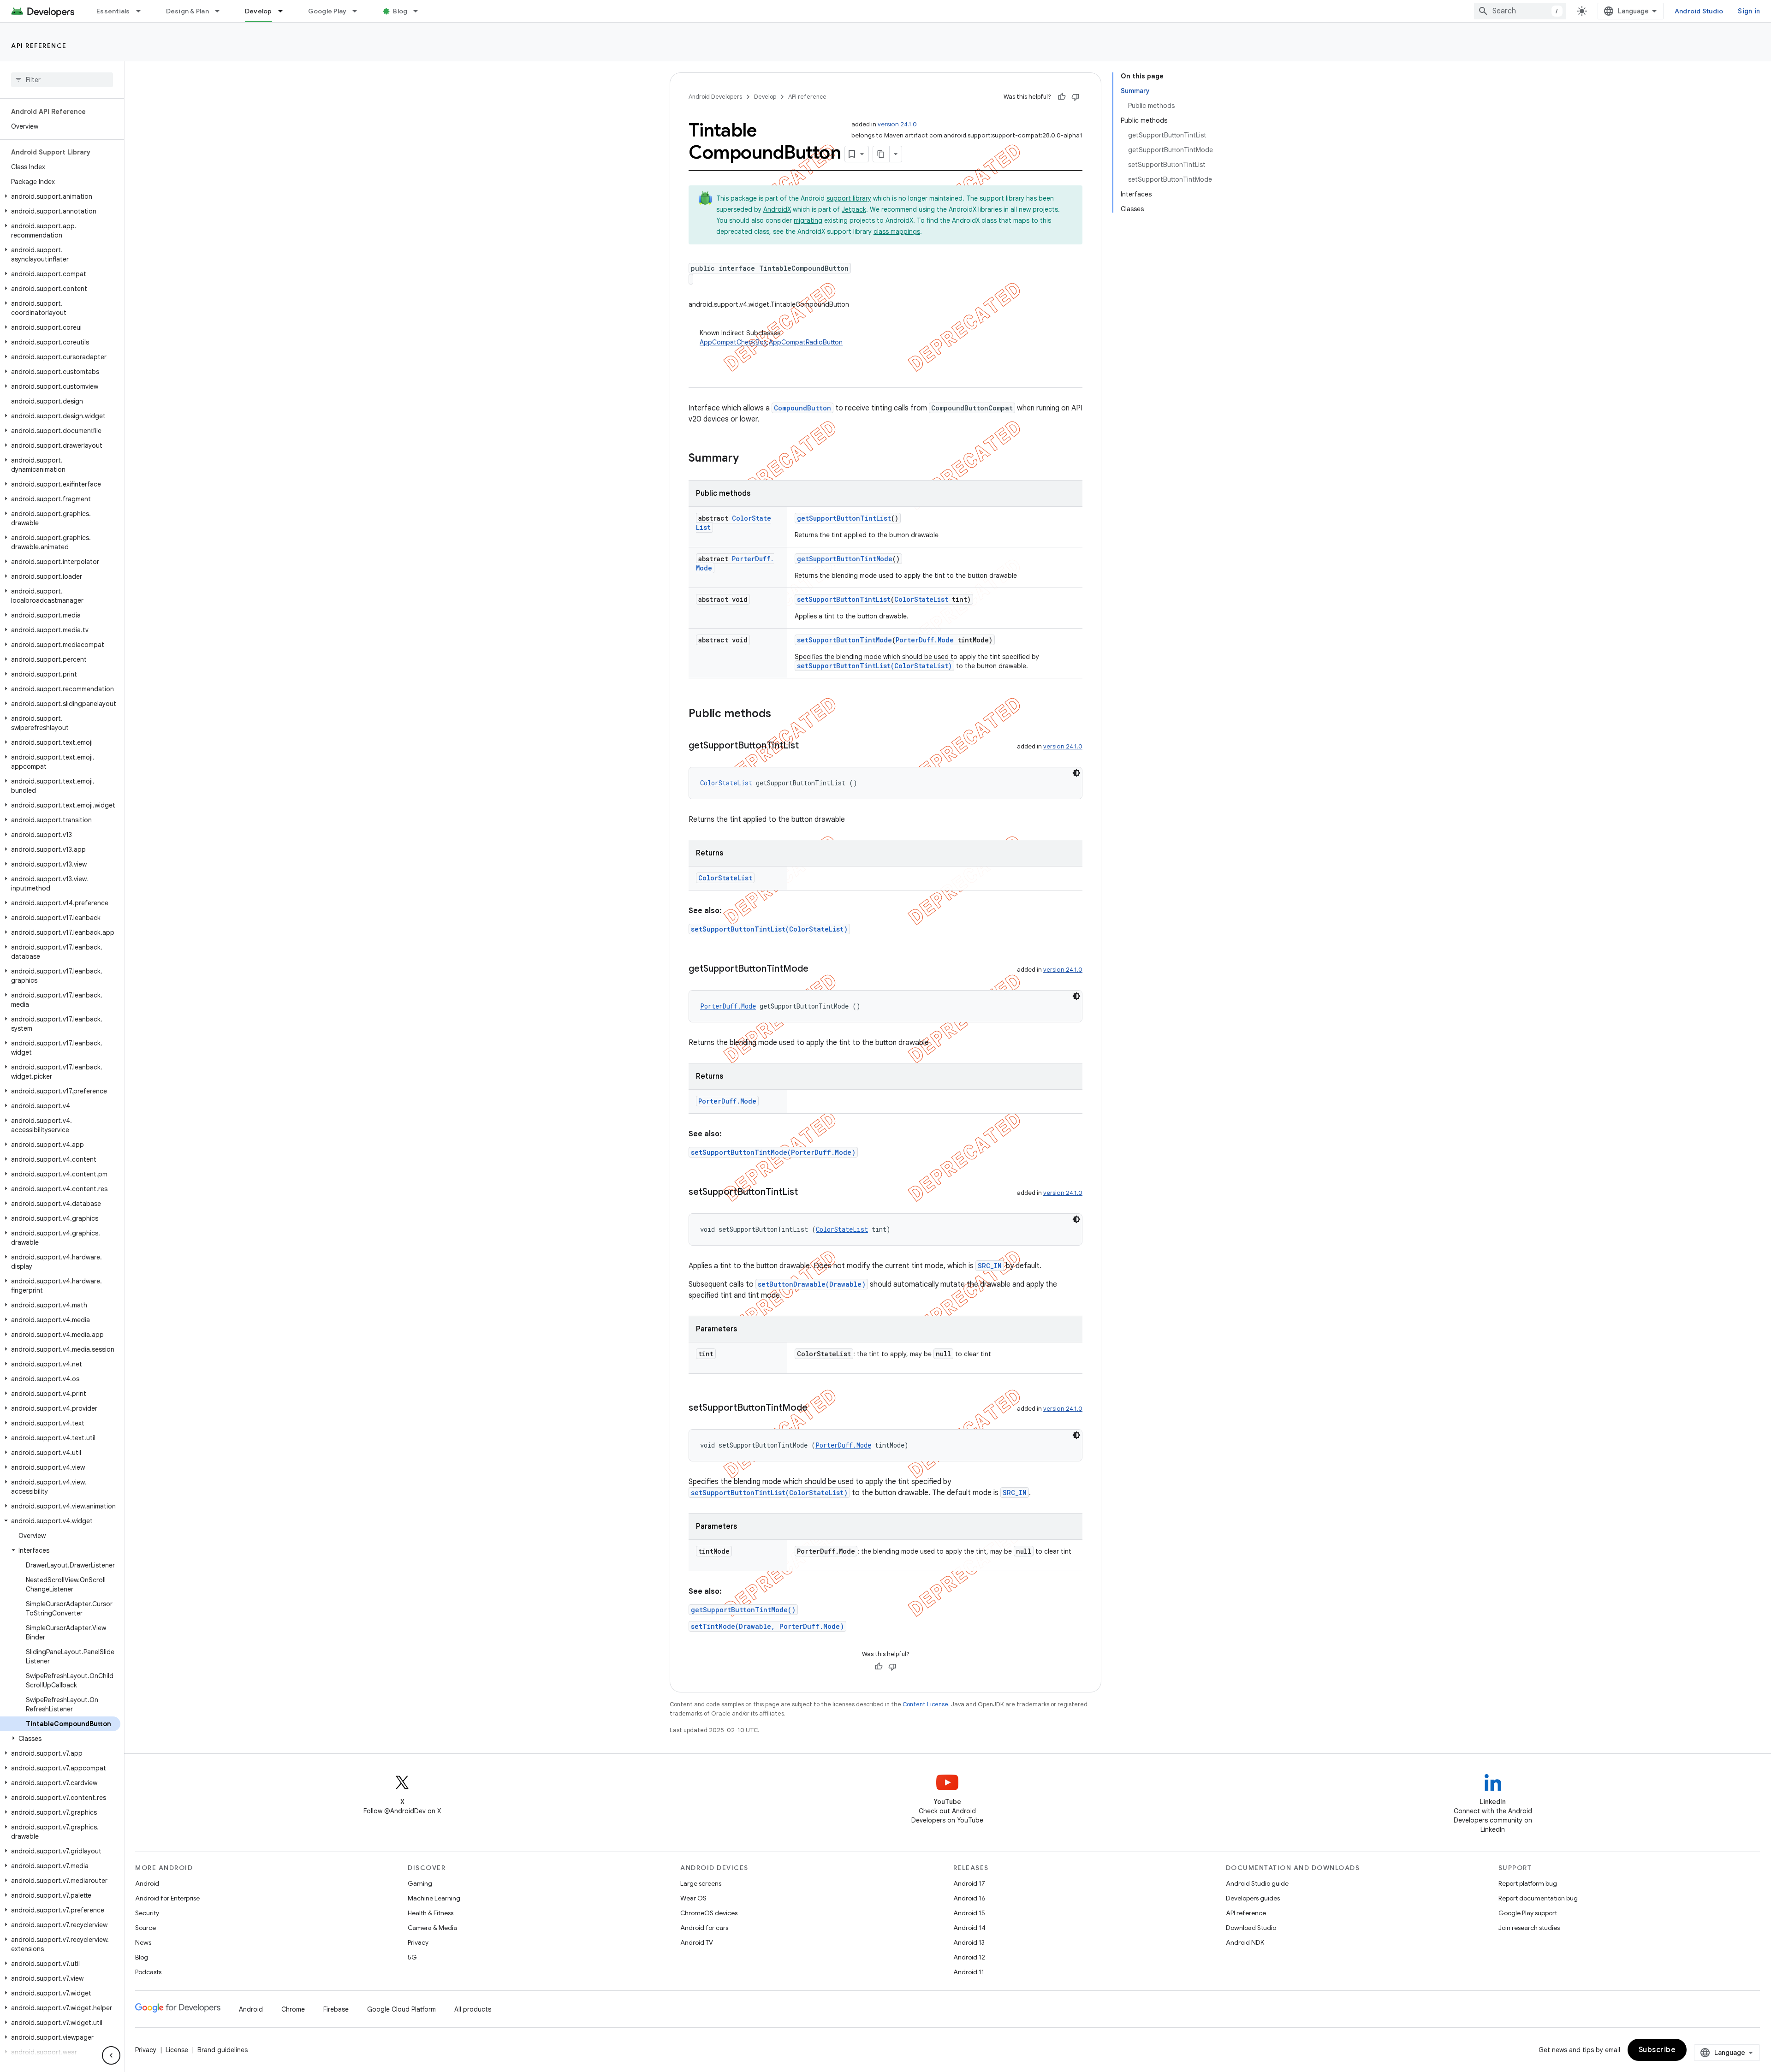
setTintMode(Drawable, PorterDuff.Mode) (767, 1626)
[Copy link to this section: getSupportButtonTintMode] (818, 969)
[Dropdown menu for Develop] (285, 11)
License (177, 2050)
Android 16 (969, 1898)
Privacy (418, 1942)
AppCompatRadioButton (806, 342)
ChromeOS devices (709, 1913)
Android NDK (1245, 1942)
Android (147, 1883)
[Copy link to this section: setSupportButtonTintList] (807, 1193)
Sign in (1749, 11)
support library (849, 198)
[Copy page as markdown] (881, 154)
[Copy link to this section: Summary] (748, 459)
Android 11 (969, 1972)
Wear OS (693, 1898)
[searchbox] (62, 80)
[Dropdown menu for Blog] (420, 11)
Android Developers (715, 97)
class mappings (897, 232)
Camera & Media (432, 1928)
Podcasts (148, 1972)
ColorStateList (921, 599)
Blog (400, 11)
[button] (60, 196)
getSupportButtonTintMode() (743, 1610)
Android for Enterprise (167, 1898)
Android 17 (969, 1883)
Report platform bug (1528, 1883)
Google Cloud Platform (401, 2009)
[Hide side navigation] (111, 2055)
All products (473, 2009)
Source (146, 1928)
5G (412, 1957)
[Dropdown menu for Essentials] (143, 11)
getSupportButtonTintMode (845, 559)
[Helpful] (1062, 97)
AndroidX (777, 209)
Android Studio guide (1257, 1883)
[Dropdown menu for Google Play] (359, 11)
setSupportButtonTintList (844, 599)
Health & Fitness (431, 1913)
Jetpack (854, 209)
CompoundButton (802, 408)
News (143, 1942)
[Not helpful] (1076, 97)
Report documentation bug (1538, 1898)
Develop (259, 11)
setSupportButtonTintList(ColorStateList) (874, 666)
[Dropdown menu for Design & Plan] (221, 11)
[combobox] (1520, 11)
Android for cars (704, 1928)
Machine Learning (434, 1898)
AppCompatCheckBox (733, 342)
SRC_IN (990, 1266)
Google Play (327, 11)
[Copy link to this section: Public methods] (780, 714)
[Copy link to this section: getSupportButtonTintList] (808, 746)
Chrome (293, 2009)
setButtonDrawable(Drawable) (812, 1284)
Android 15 (969, 1913)
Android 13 (969, 1942)
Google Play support (1528, 1913)
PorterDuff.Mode (925, 640)
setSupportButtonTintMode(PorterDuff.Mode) (773, 1152)
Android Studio (1699, 11)
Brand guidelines (223, 2050)
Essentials (113, 11)
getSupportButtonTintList (844, 518)
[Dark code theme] (1076, 773)
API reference (39, 46)
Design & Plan (187, 11)
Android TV (697, 1942)
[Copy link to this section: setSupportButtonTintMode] (817, 1408)
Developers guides (1253, 1898)
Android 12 (969, 1957)
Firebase (336, 2009)
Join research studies (1529, 1928)
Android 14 (969, 1928)
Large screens (701, 1883)
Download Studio (1251, 1928)
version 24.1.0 (897, 124)
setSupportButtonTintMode (844, 640)
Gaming (420, 1883)
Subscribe (1657, 2050)
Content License (925, 1704)
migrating (808, 220)
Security (147, 1913)
